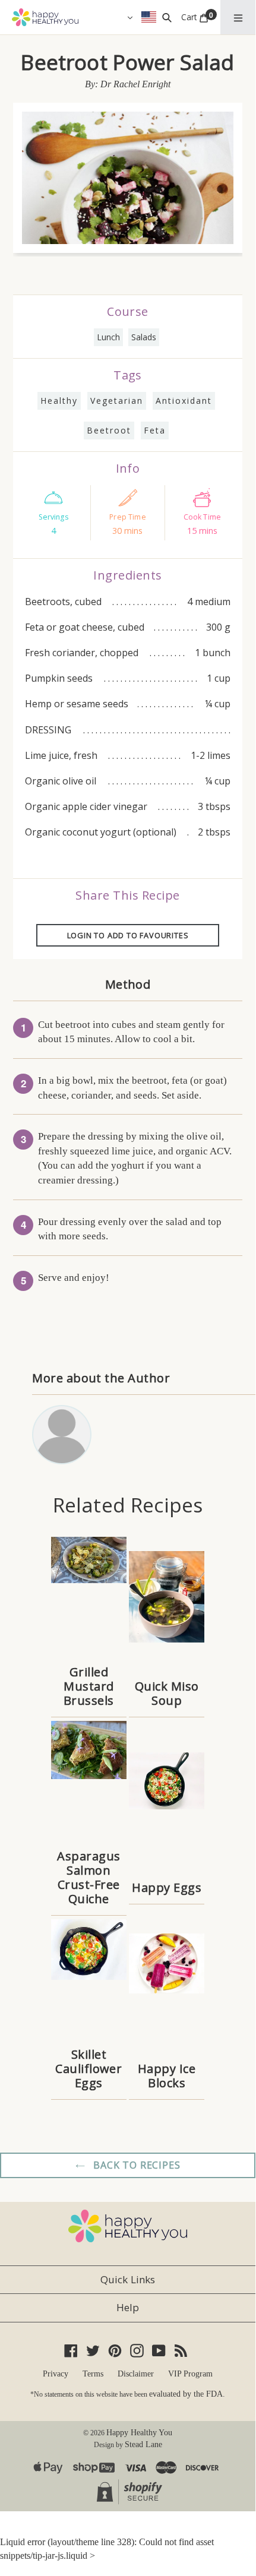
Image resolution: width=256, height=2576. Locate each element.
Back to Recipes (136, 2165)
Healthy (59, 401)
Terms (93, 2374)
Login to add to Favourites (128, 935)
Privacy (56, 2374)
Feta (155, 430)
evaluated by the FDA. (187, 2394)
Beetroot (109, 430)
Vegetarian (117, 401)
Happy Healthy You (139, 2433)
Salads (144, 337)
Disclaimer (136, 2374)
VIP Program (190, 2374)
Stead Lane (143, 2444)
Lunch (108, 337)
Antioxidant (184, 401)
